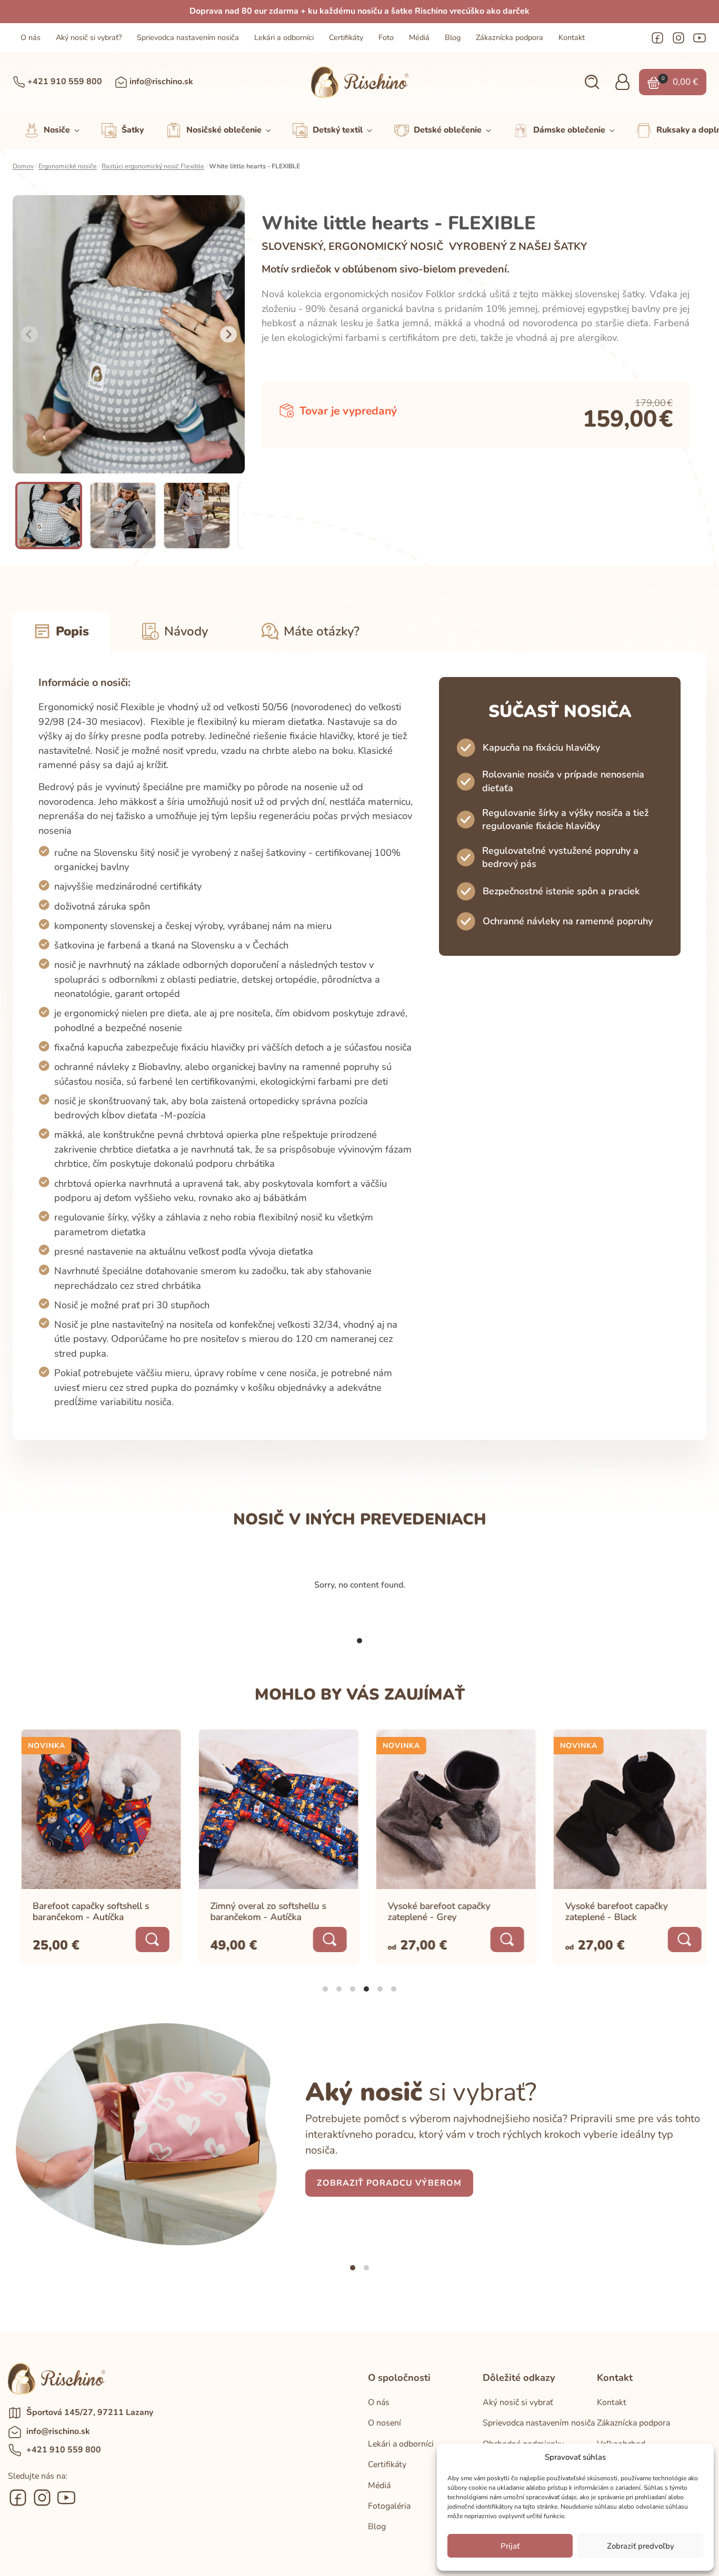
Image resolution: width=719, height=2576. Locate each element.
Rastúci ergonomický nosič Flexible (153, 166)
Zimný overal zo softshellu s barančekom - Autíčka (261, 1911)
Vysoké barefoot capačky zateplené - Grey (431, 1911)
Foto (386, 38)
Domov (23, 166)
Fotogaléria (389, 2506)
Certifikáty (346, 38)
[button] (592, 82)
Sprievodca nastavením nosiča (188, 38)
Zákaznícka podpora (510, 38)
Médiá (419, 38)
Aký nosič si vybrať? (89, 38)
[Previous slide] (29, 335)
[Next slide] (228, 335)
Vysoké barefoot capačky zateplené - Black (609, 1911)
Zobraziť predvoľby (641, 2546)
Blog (453, 38)
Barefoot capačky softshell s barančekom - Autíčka (83, 1911)
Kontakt (572, 38)
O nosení (385, 2423)
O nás (31, 38)
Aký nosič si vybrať (518, 2402)
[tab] (359, 1641)
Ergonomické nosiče (68, 166)
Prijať (510, 2546)
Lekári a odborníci (284, 38)
